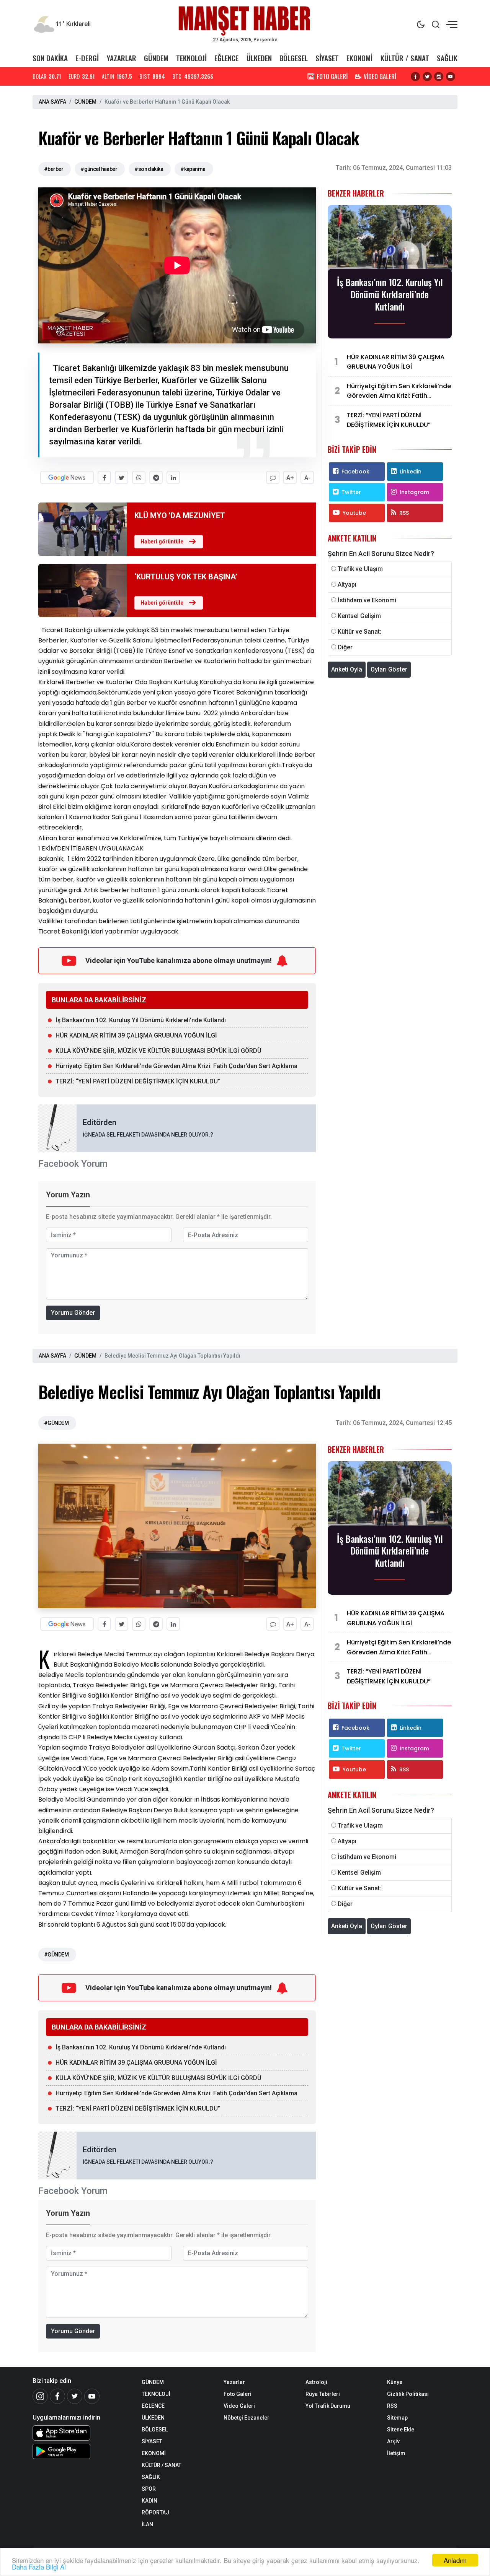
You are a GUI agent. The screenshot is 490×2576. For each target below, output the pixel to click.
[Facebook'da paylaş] (104, 477)
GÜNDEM (156, 58)
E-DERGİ (87, 58)
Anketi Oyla (347, 669)
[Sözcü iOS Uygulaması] (81, 2433)
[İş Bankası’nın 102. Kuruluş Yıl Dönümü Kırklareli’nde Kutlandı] (390, 239)
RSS (404, 513)
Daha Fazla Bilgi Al (39, 2567)
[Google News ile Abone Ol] (67, 477)
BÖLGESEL (294, 58)
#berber (54, 169)
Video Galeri (239, 2406)
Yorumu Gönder (73, 1313)
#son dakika (149, 169)
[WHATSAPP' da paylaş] (139, 477)
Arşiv (393, 2441)
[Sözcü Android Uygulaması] (81, 2451)
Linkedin (411, 472)
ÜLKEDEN (259, 58)
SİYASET (327, 58)
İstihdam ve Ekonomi (367, 600)
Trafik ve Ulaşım (360, 569)
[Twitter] (75, 2396)
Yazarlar (234, 2382)
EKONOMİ (359, 58)
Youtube (354, 513)
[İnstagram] (40, 2396)
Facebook (355, 472)
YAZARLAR (122, 58)
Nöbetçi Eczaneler (247, 2418)
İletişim (396, 2453)
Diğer (345, 647)
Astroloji (316, 2382)
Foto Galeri (238, 2394)
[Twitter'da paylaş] (122, 477)
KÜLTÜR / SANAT (405, 58)
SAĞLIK (447, 58)
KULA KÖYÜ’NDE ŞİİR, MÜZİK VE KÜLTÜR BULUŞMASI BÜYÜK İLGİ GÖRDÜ (158, 1051)
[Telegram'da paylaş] (156, 477)
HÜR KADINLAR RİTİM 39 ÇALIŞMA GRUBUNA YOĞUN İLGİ (136, 1035)
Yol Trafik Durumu (328, 2406)
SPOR (149, 2489)
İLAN (147, 2524)
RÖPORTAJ (155, 2513)
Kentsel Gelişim (359, 616)
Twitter (351, 492)
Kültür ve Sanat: (359, 632)
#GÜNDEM (56, 1423)
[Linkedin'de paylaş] (173, 477)
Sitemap (397, 2418)
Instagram (414, 492)
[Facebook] (57, 2396)
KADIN (149, 2501)
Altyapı (347, 585)
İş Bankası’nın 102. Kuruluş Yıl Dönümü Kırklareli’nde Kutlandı (141, 1020)
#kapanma (193, 169)
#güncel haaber (99, 169)
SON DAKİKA (50, 58)
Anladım (455, 2560)
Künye (395, 2382)
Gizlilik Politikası (408, 2394)
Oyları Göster (389, 669)
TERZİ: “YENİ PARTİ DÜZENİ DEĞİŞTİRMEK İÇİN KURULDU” (138, 1081)
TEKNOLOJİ (191, 58)
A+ (290, 478)
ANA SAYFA (52, 102)
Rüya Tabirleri (323, 2394)
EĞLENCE (226, 58)
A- (307, 478)
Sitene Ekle (401, 2430)
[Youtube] (92, 2396)
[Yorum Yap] (273, 477)
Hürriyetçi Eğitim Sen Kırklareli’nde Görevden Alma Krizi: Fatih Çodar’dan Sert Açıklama (176, 1066)
